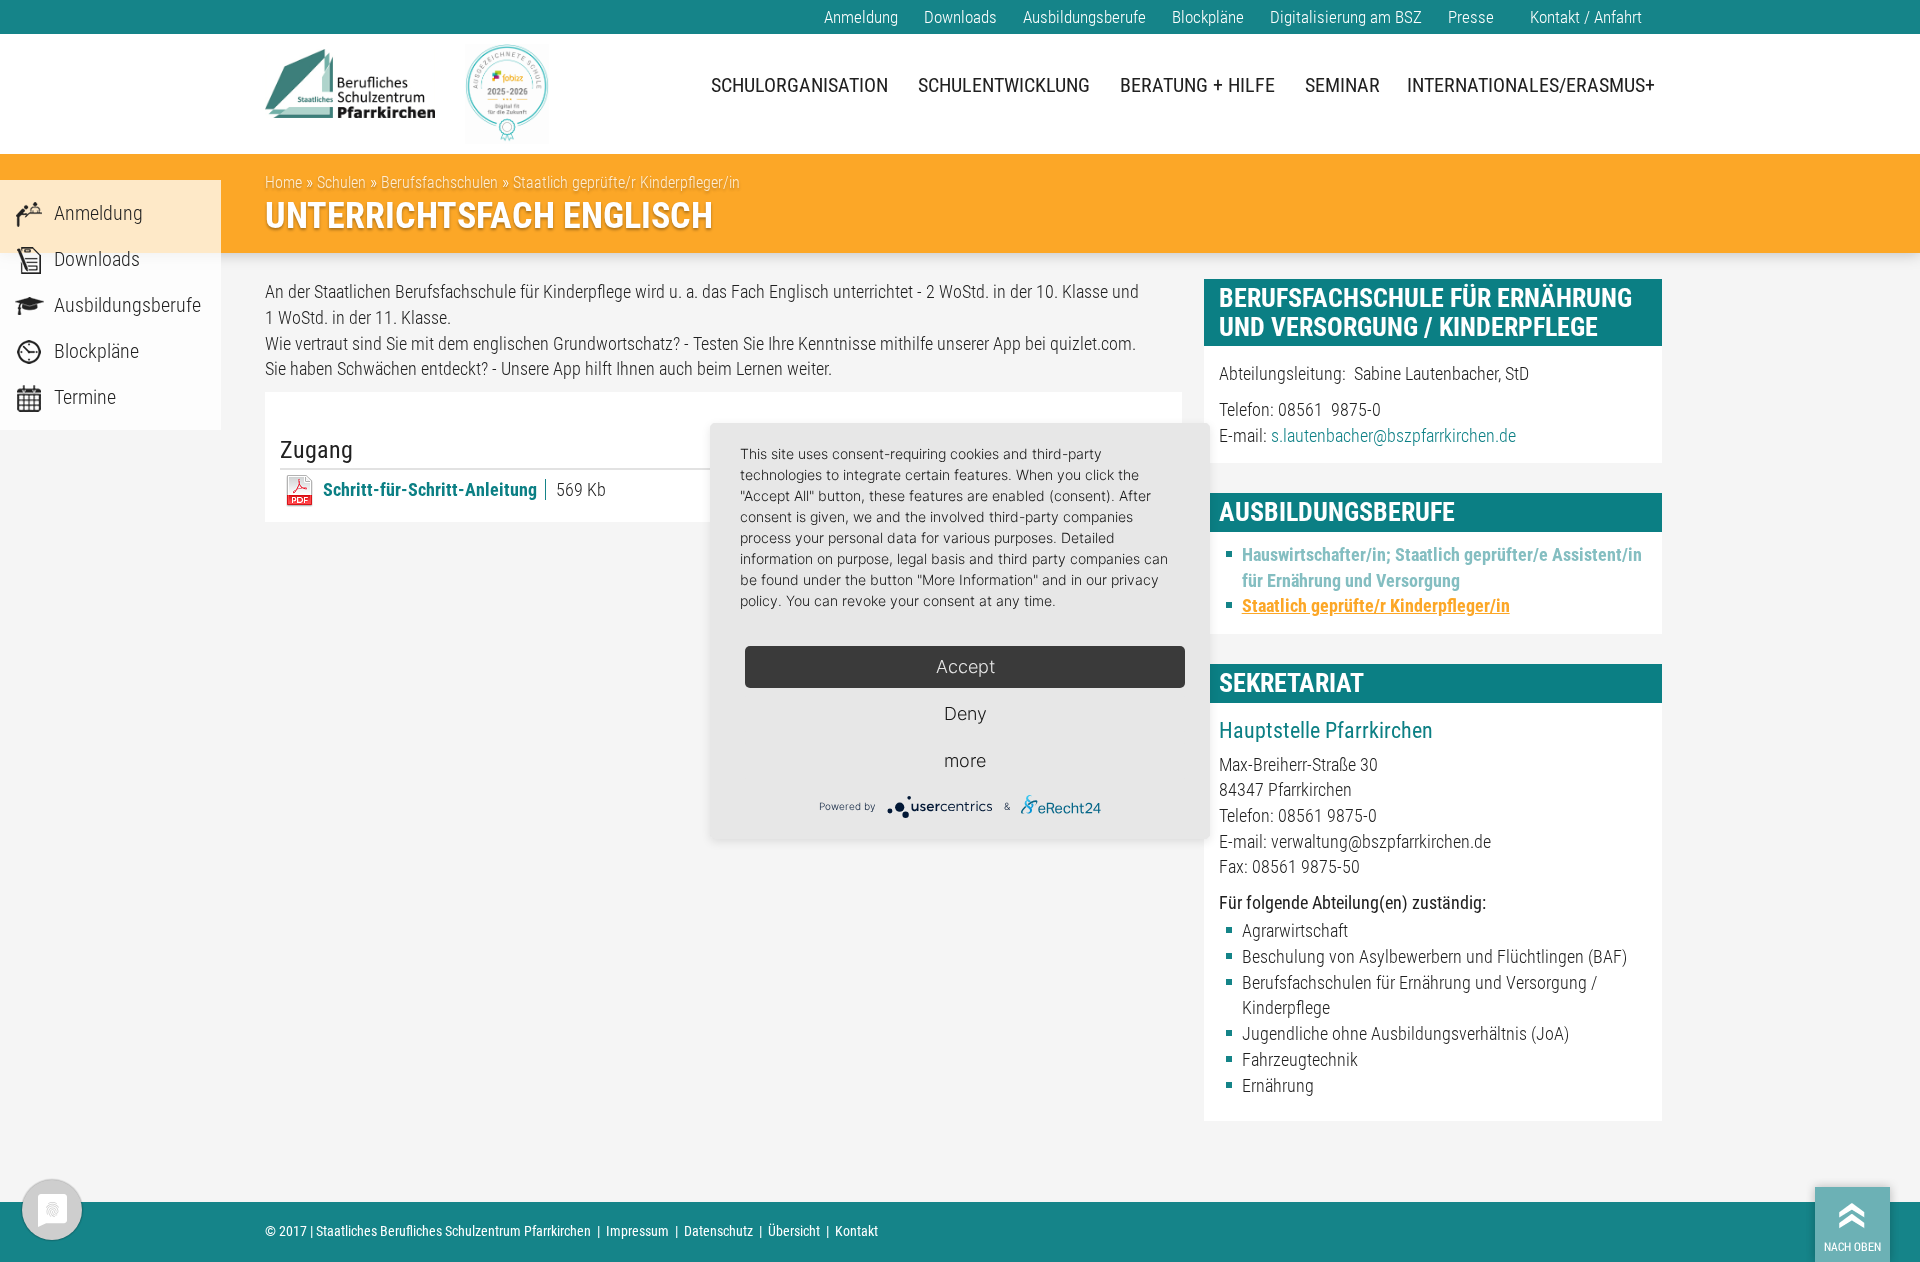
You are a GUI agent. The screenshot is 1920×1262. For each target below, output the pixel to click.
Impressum (637, 1231)
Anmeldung (98, 213)
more (965, 760)
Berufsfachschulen (439, 182)
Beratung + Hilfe (1197, 85)
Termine (85, 397)
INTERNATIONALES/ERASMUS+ (1531, 85)
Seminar (1342, 85)
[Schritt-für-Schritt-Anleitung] (303, 489)
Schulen (341, 182)
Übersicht (794, 1231)
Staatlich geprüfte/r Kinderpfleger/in (626, 182)
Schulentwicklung (1004, 85)
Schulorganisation (799, 85)
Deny (965, 713)
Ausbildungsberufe (127, 305)
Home (283, 182)
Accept (965, 666)
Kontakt (856, 1231)
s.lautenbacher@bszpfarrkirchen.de (1393, 435)
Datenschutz (718, 1231)
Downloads (97, 259)
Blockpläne (96, 351)
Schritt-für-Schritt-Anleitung (430, 489)
